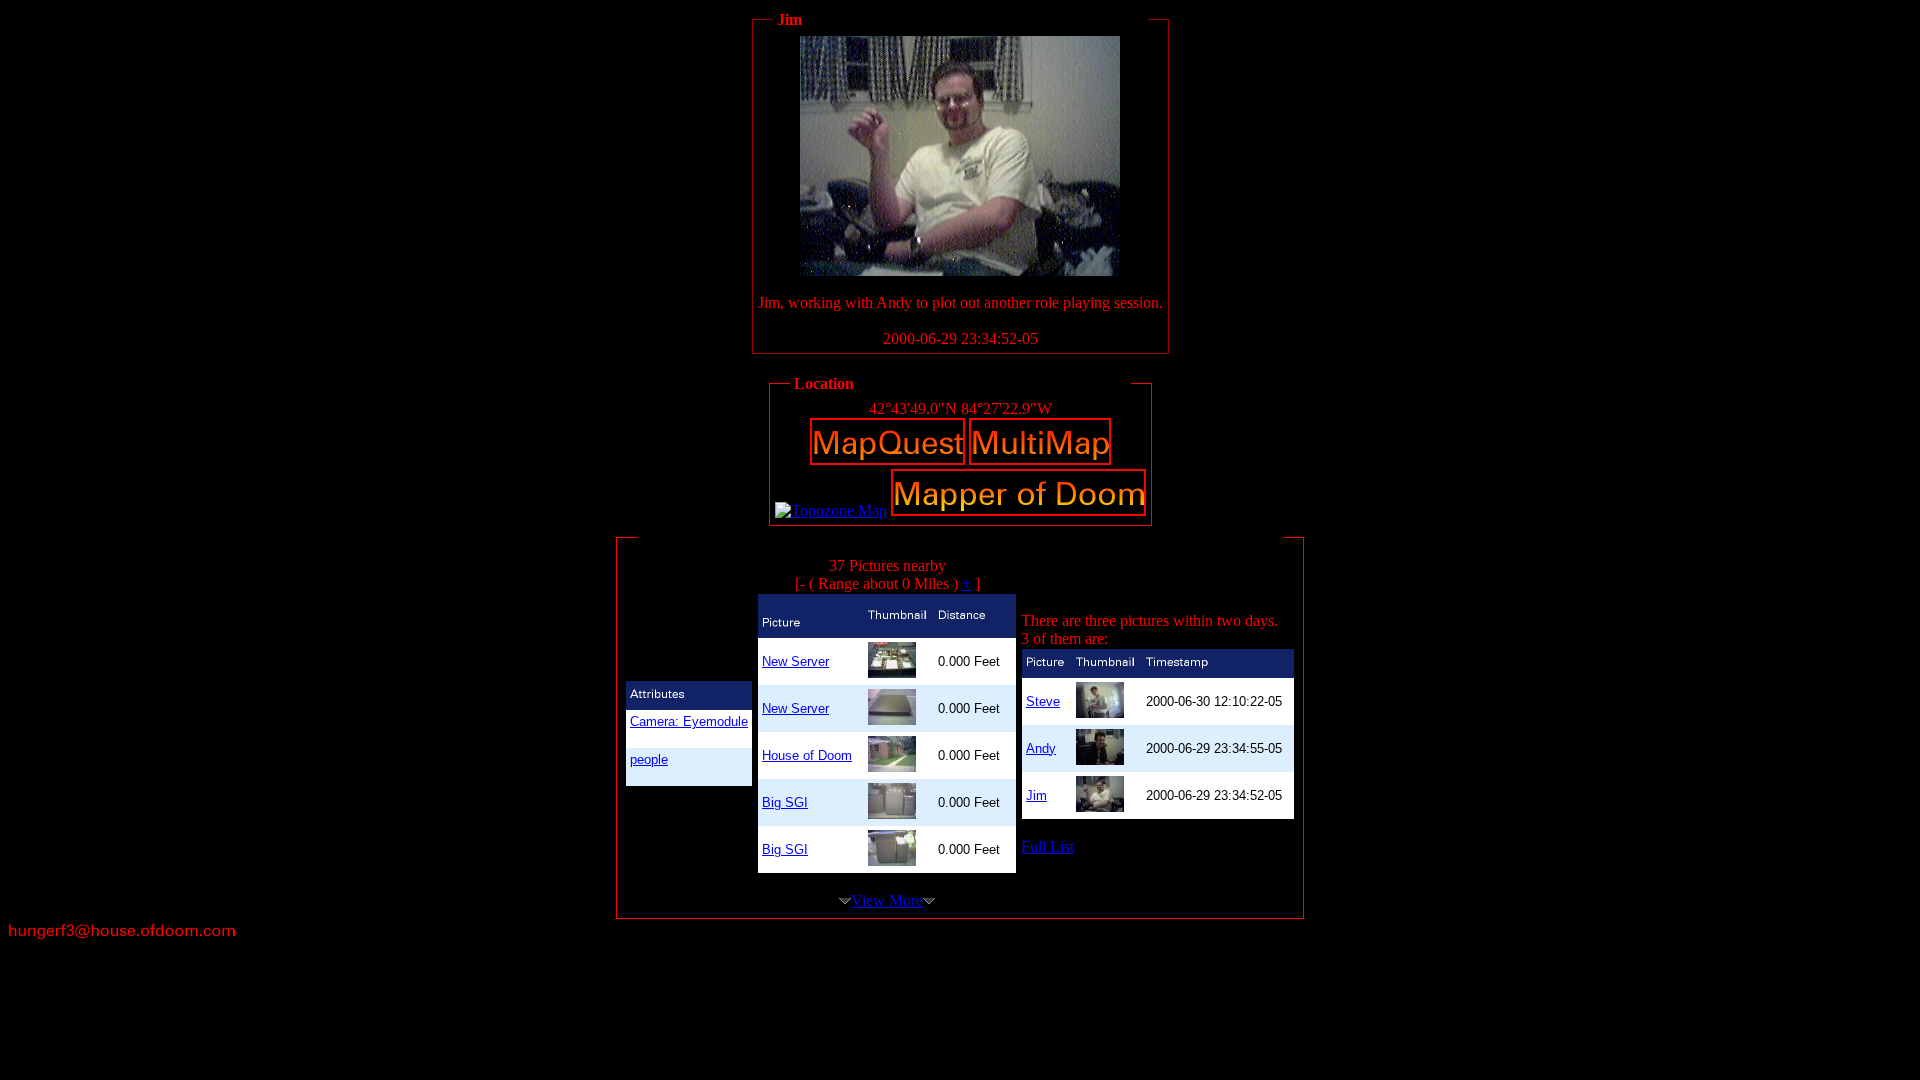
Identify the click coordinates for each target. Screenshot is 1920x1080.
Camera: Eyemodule (689, 721)
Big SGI (785, 802)
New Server (795, 661)
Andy (1041, 748)
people (649, 759)
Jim (1036, 795)
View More (887, 900)
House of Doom (807, 755)
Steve (1043, 701)
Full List (1047, 846)
